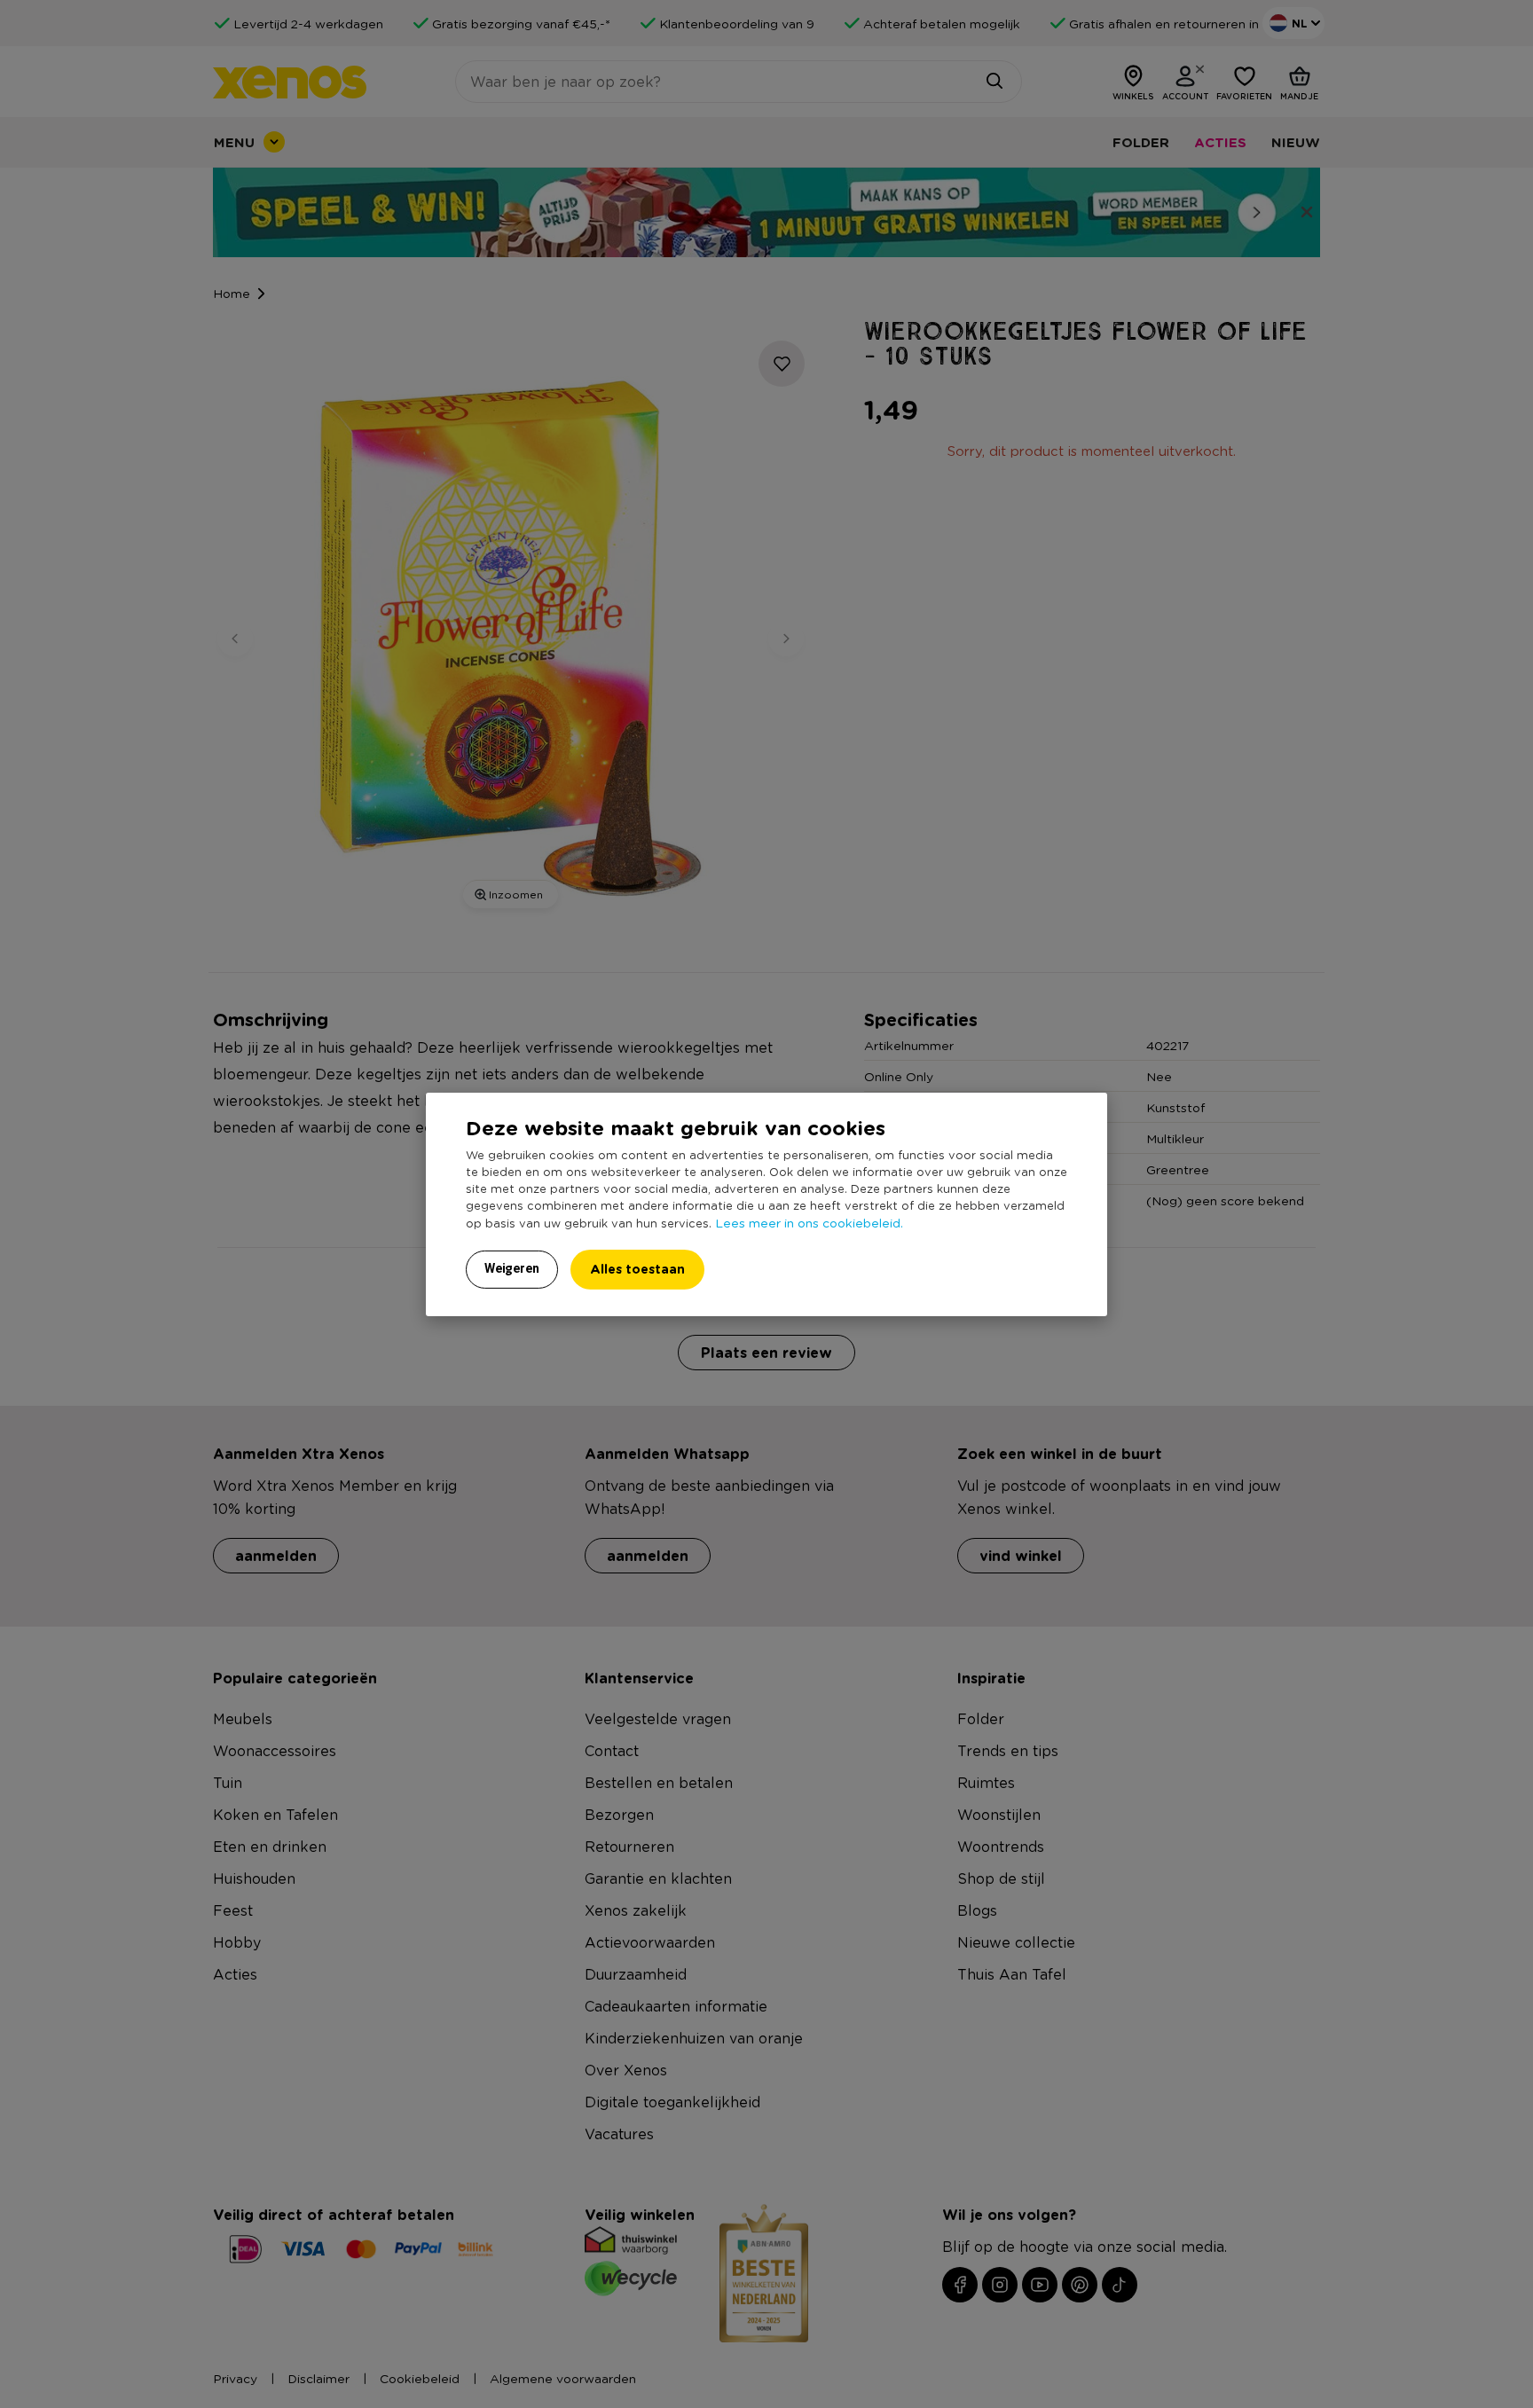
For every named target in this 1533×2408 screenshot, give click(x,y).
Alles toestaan (637, 1269)
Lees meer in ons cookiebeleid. (809, 1222)
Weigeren (512, 1268)
